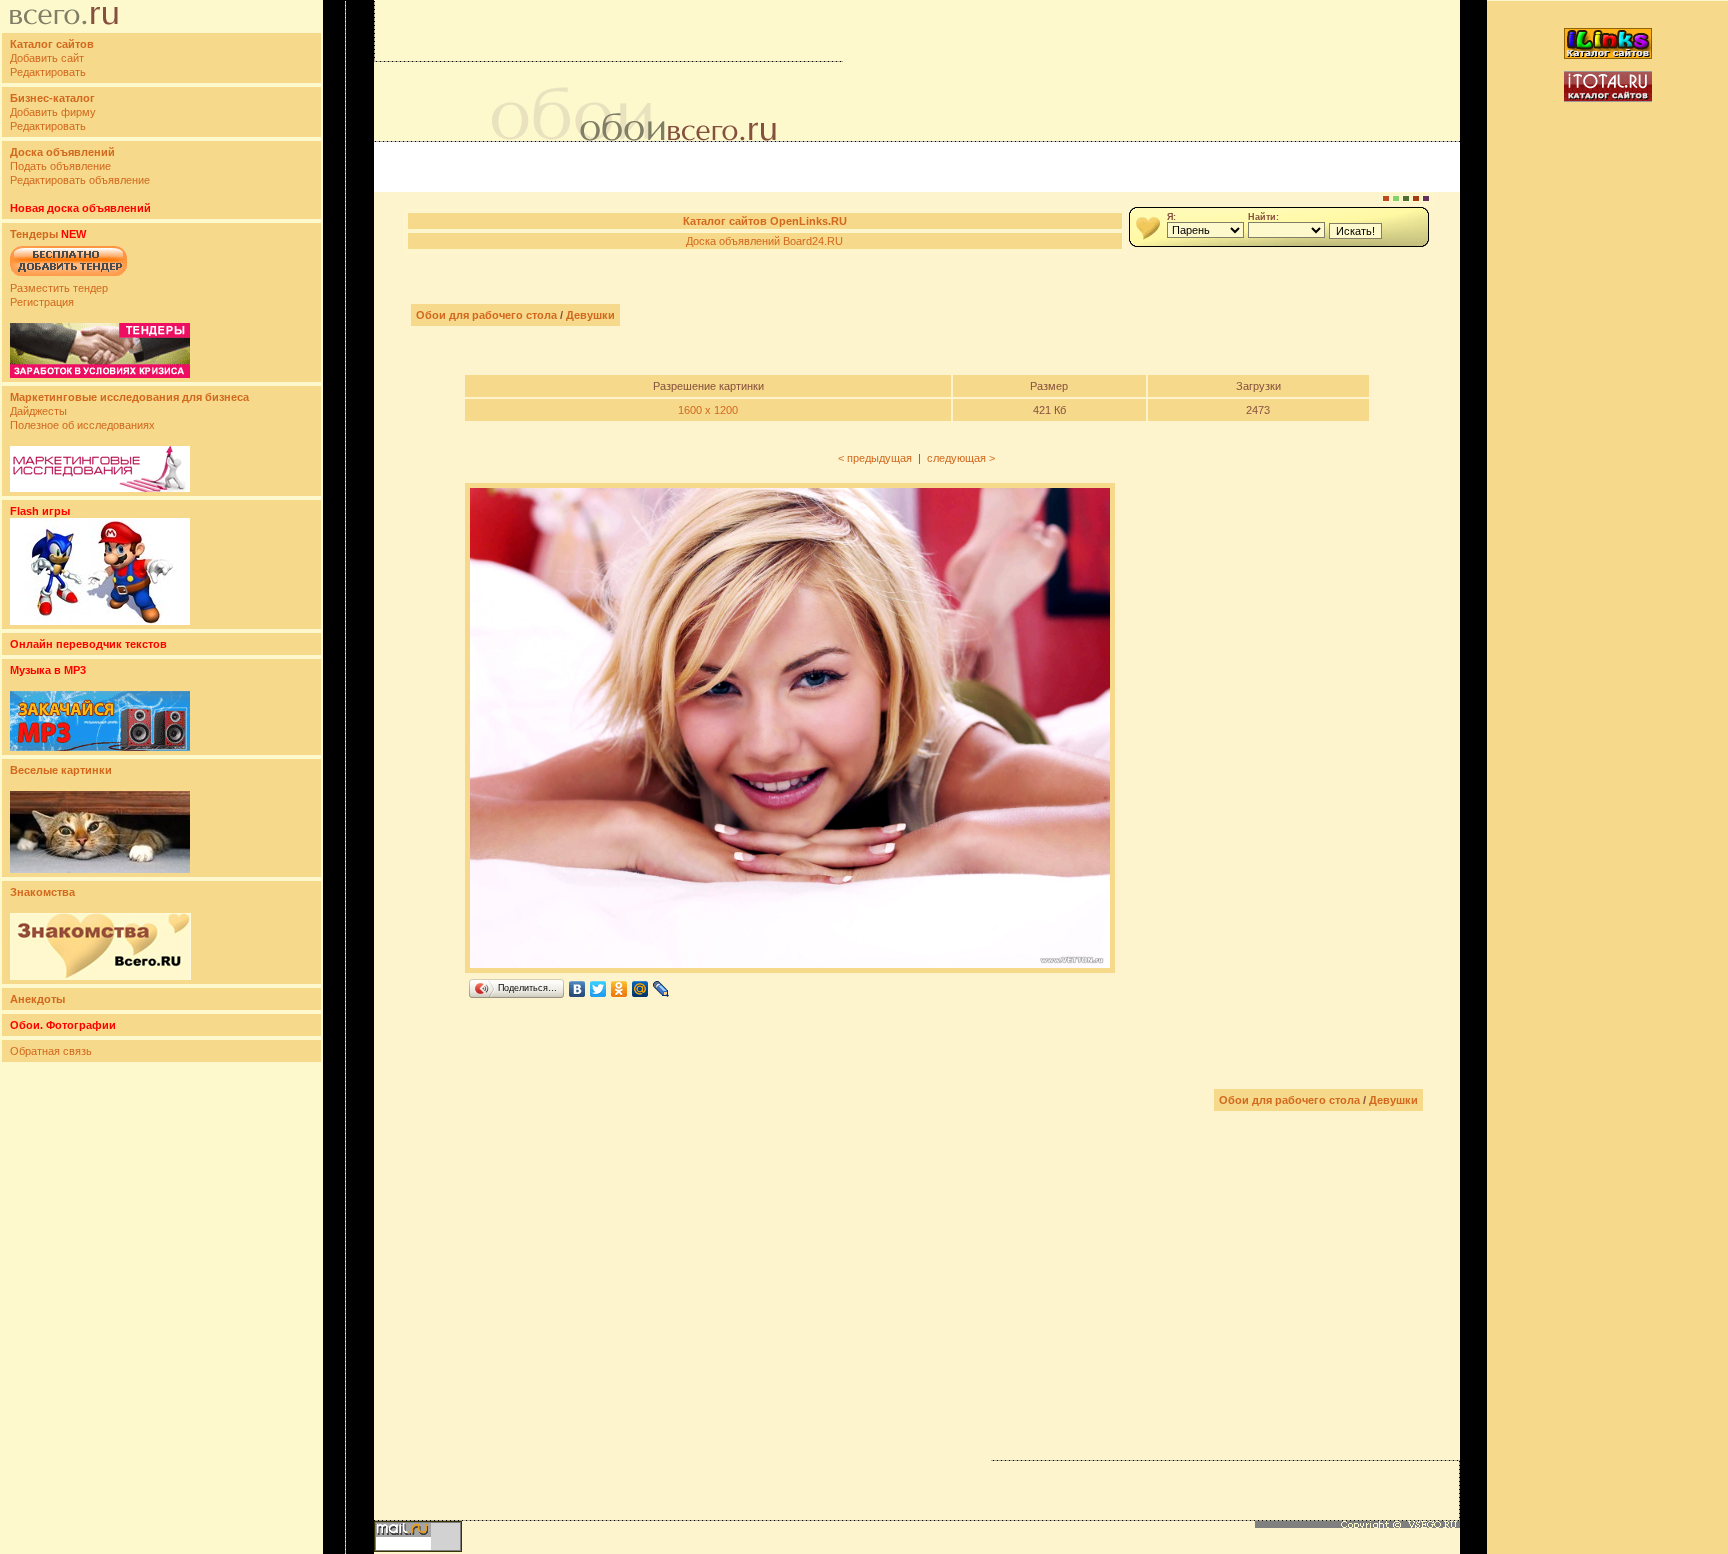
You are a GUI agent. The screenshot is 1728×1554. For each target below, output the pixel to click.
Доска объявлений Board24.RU (764, 241)
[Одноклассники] (619, 989)
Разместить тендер (59, 288)
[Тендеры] (100, 374)
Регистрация (42, 302)
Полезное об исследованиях (82, 425)
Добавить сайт (47, 58)
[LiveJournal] (661, 989)
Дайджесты (38, 411)
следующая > (961, 458)
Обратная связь (51, 1051)
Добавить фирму (53, 112)
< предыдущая (875, 458)
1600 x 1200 (708, 410)
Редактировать (48, 72)
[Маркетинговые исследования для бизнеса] (100, 488)
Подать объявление (60, 166)
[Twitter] (598, 989)
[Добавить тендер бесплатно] (68, 277)
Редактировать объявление (80, 180)
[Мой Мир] (640, 989)
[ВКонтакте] (577, 989)
